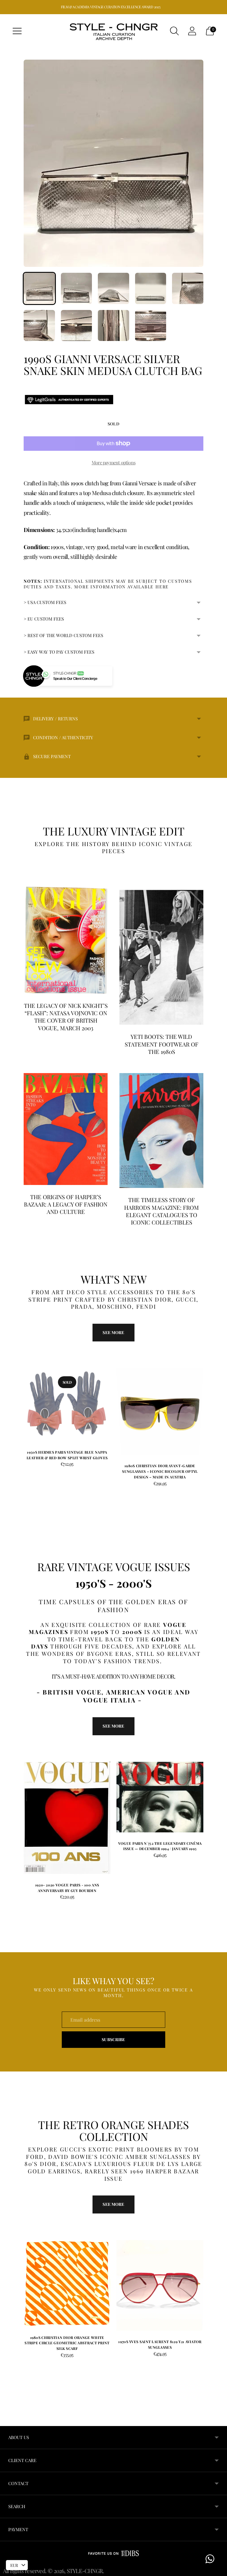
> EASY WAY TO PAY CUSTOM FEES (59, 652)
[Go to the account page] (192, 31)
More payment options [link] (113, 462)
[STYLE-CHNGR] (113, 31)
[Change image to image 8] (113, 326)
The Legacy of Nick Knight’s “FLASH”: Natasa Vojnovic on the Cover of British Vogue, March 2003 (66, 1017)
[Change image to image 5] (188, 288)
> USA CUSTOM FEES (45, 602)
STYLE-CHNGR (85, 2571)
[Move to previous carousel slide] (18, 1410)
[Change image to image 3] (113, 288)
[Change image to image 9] (151, 326)
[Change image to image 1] (39, 288)
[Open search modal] (174, 31)
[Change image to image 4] (151, 288)
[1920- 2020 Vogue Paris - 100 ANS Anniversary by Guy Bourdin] (67, 1818)
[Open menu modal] (17, 31)
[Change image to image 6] (39, 326)
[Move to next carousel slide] (209, 1410)
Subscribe (113, 2039)
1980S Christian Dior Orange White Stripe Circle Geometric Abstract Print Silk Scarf (67, 2343)
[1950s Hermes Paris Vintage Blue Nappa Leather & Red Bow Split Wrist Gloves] (67, 1404)
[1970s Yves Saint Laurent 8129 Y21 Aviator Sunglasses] (160, 2286)
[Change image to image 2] (77, 288)
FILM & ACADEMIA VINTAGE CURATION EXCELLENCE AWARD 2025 (111, 7)
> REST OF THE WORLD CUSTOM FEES (63, 635)
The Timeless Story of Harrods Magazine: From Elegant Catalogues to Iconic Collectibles (162, 1211)
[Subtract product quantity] (140, 1484)
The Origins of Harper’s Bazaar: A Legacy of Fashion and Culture (66, 1204)
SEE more (113, 1332)
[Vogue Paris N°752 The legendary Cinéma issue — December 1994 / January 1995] (160, 1797)
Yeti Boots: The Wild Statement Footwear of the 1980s (162, 1044)
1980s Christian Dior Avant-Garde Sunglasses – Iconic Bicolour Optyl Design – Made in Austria (160, 1471)
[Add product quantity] (121, 1484)
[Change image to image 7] (77, 326)
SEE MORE (113, 1726)
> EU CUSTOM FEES (44, 619)
